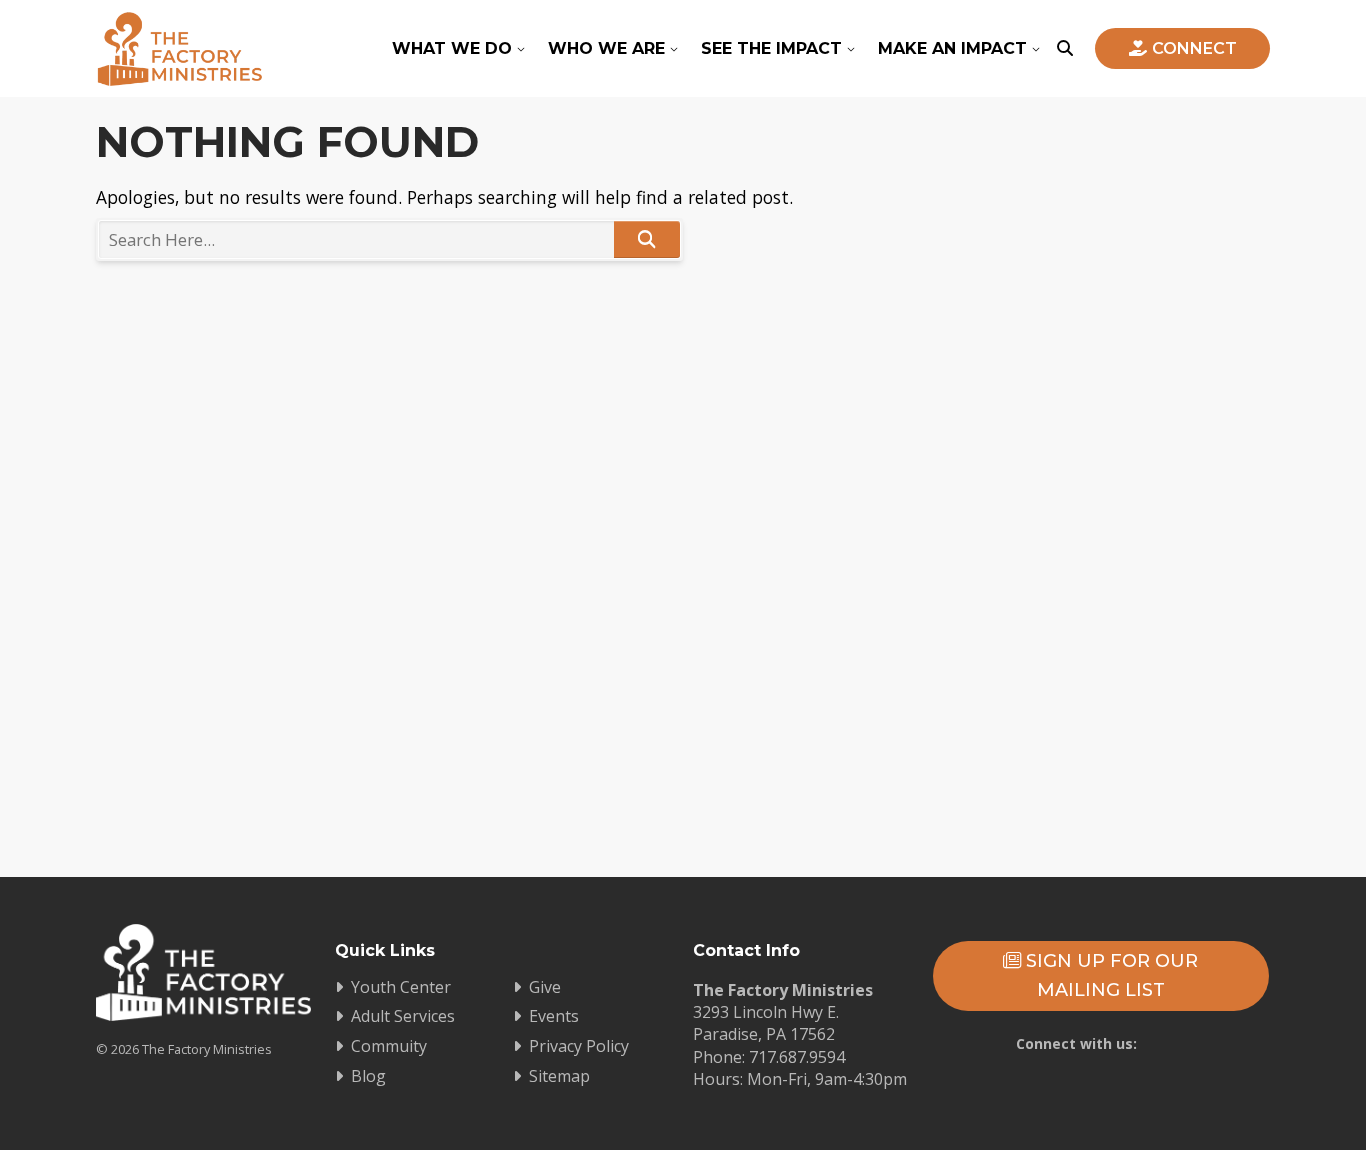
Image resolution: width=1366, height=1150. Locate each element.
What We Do (452, 48)
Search (647, 239)
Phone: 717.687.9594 (769, 1057)
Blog (368, 1076)
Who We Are (606, 48)
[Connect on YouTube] (1125, 1081)
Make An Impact (952, 48)
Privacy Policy (579, 1046)
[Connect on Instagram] (1183, 1081)
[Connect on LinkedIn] (1241, 1081)
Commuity (389, 1046)
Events (554, 1016)
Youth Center (401, 987)
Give (545, 987)
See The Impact (771, 48)
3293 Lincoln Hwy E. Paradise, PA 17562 (766, 1023)
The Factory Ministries (179, 48)
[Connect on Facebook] (1067, 1081)
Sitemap (559, 1076)
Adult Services (403, 1016)
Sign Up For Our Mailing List (1109, 975)
